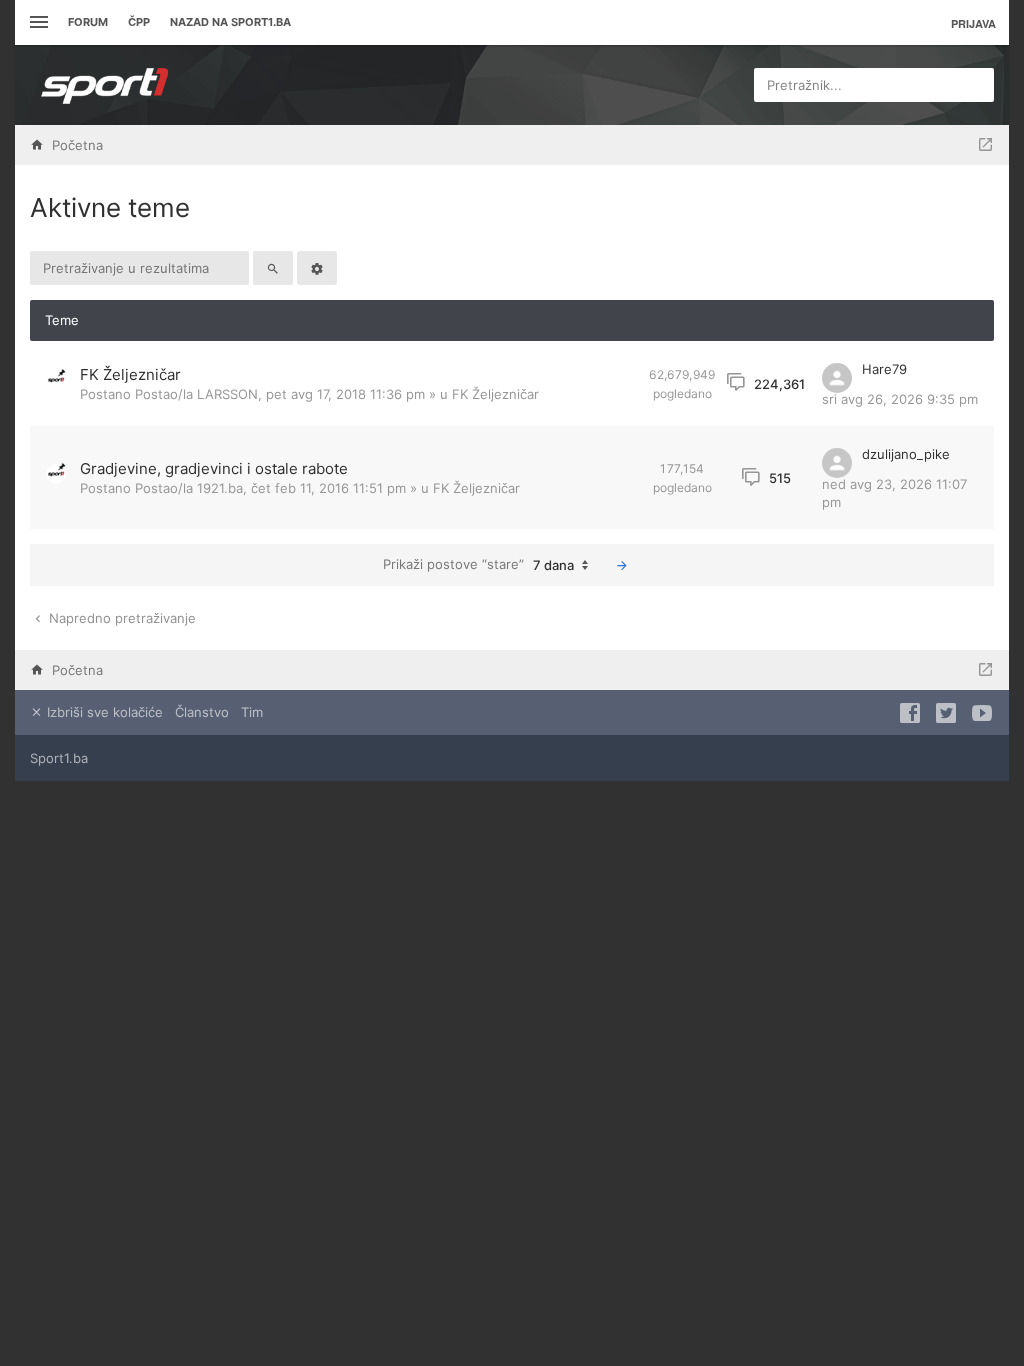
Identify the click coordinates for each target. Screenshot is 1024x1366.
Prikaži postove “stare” (478, 564)
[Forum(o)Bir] (985, 145)
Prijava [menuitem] (973, 23)
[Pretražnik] (273, 268)
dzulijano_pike (906, 454)
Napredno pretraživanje (120, 618)
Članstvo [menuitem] (202, 712)
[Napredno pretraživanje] (317, 268)
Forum (88, 22)
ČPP (139, 22)
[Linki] (36, 22)
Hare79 (884, 369)
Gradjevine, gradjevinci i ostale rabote (214, 468)
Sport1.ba (59, 758)
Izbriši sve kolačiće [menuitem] (103, 712)
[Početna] (105, 85)
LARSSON (227, 394)
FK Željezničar (130, 374)
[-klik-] (622, 565)
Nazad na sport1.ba (230, 22)
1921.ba (220, 488)
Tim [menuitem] (252, 712)
